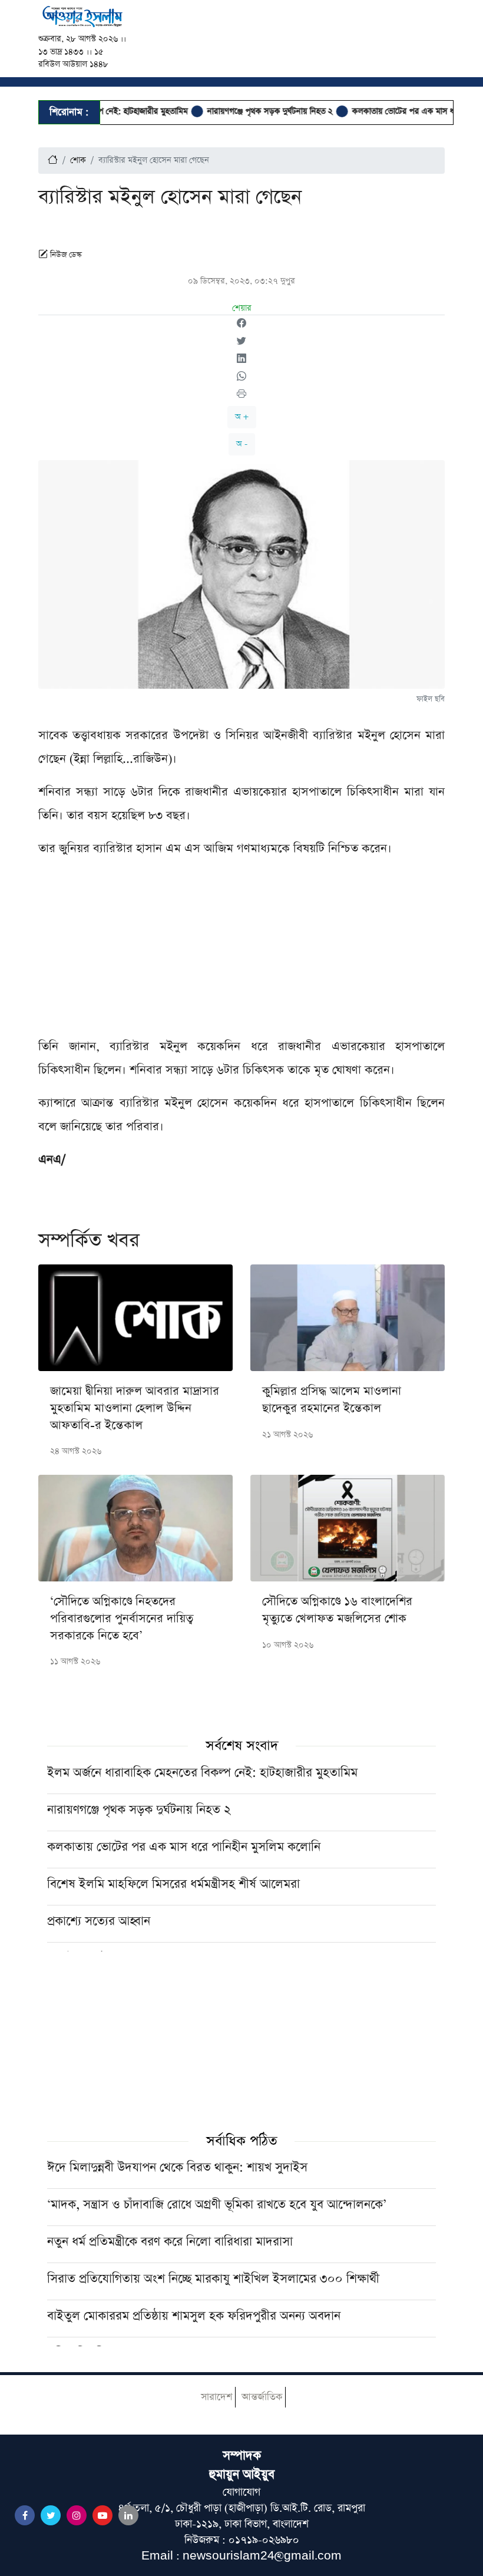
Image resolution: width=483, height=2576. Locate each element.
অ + (242, 417)
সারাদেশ (216, 2397)
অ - (242, 444)
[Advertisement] (241, 952)
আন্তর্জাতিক (262, 2397)
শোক (78, 160)
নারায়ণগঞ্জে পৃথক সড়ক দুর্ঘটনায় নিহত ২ (241, 111)
